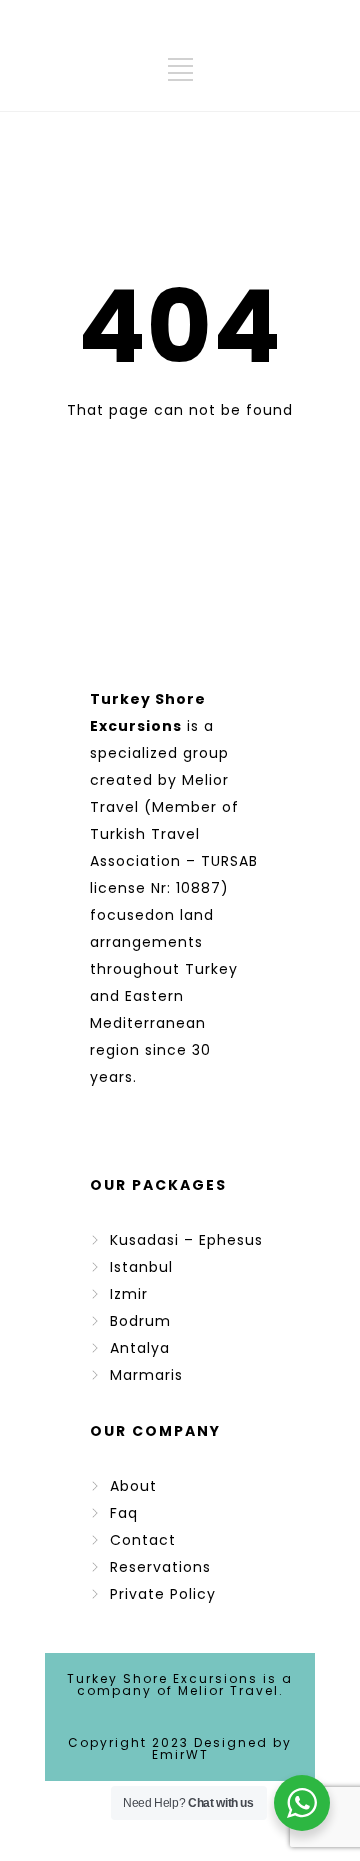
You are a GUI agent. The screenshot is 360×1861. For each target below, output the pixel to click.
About (133, 1486)
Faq (124, 1513)
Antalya (140, 1348)
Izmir (129, 1294)
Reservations (160, 1567)
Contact (143, 1540)
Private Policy (163, 1594)
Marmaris (146, 1375)
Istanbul (141, 1267)
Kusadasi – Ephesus (186, 1240)
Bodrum (140, 1321)
